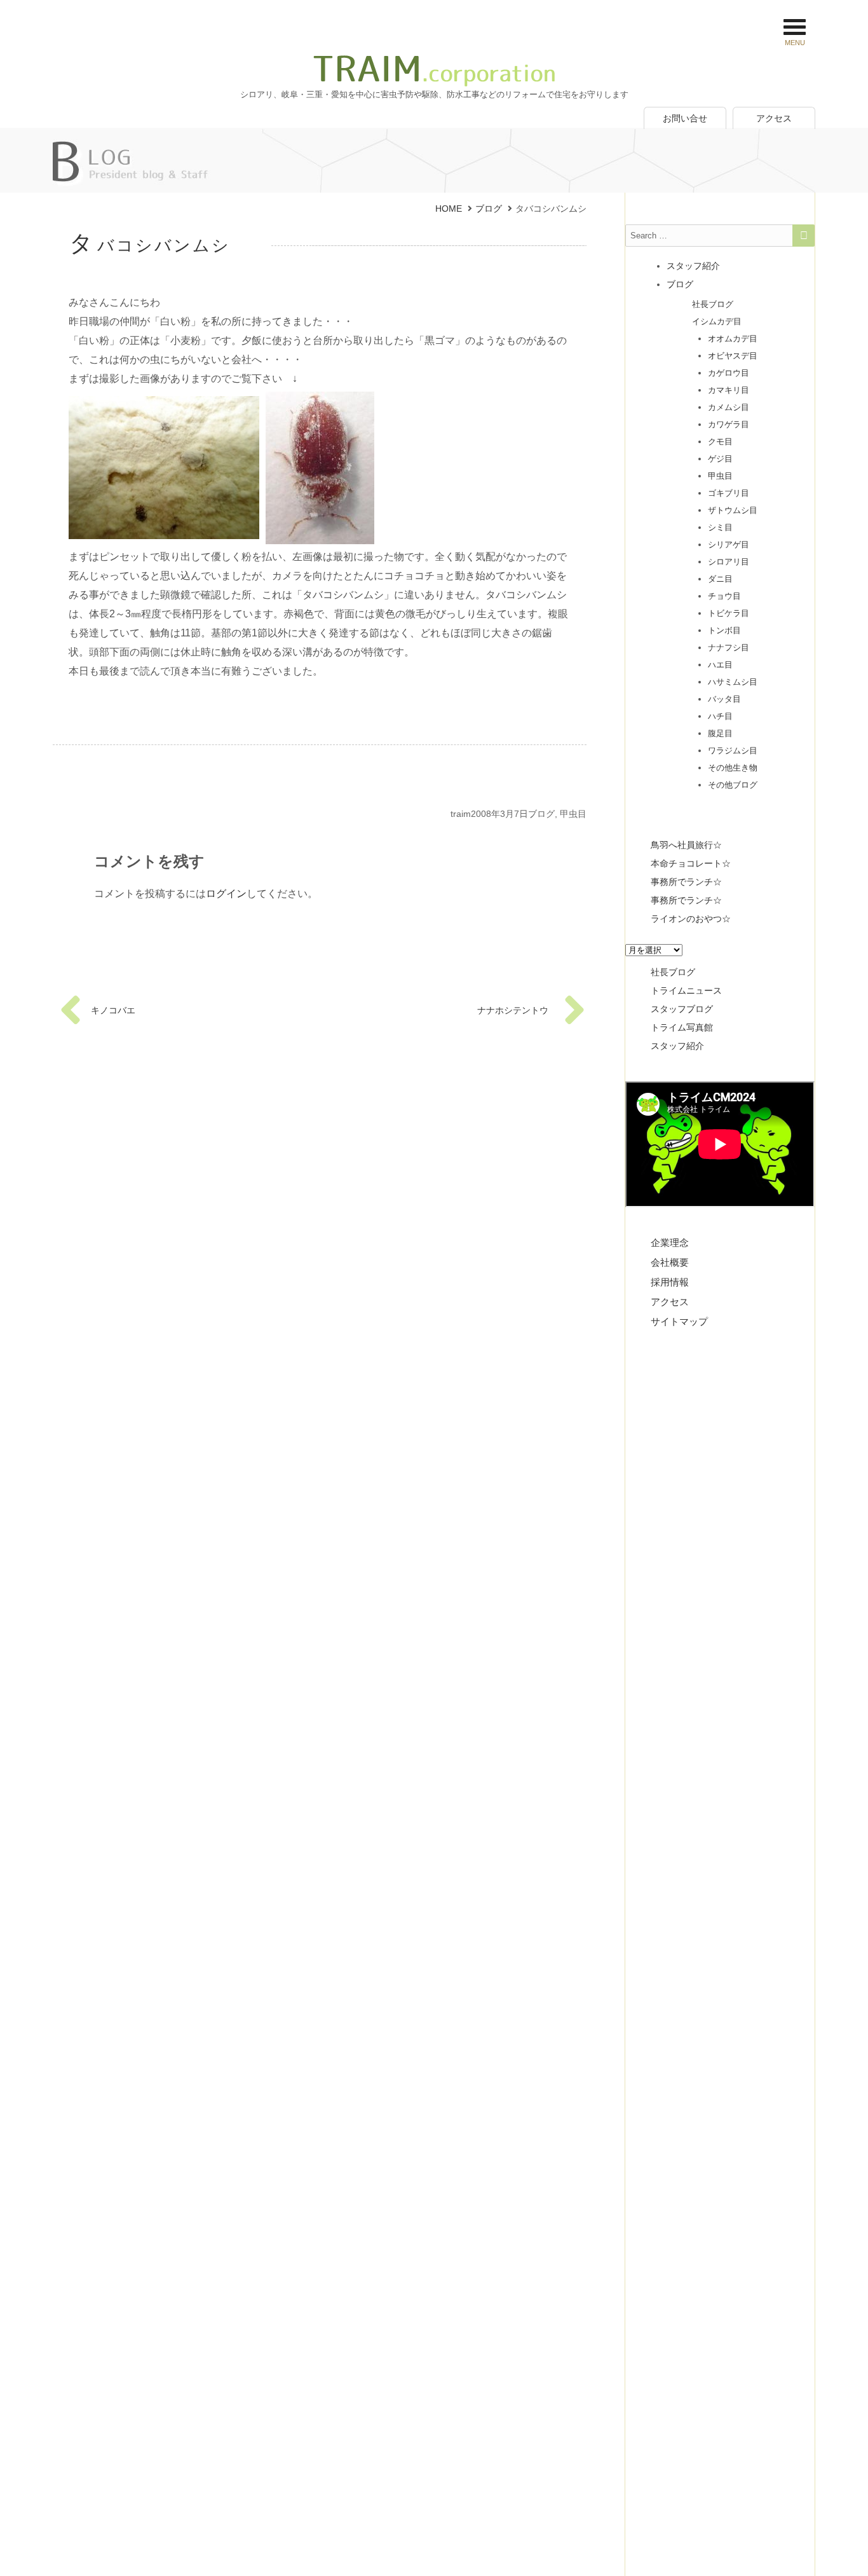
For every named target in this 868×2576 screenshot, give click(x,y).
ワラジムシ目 (733, 750)
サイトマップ (679, 1321)
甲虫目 (573, 814)
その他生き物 (733, 768)
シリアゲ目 (729, 545)
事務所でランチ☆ (686, 882)
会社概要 (670, 1262)
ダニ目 (720, 579)
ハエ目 (720, 665)
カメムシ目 (729, 407)
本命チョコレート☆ (691, 863)
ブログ (541, 814)
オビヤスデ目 (733, 356)
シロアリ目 (729, 562)
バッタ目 (724, 699)
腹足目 (720, 733)
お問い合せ (685, 118)
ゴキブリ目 (729, 493)
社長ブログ (713, 304)
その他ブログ (733, 785)
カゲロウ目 (729, 373)
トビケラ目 (729, 613)
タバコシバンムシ (150, 245)
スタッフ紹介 (693, 266)
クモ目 (720, 442)
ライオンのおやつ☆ (691, 919)
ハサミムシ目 (733, 682)
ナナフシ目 (729, 647)
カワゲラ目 (729, 424)
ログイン (226, 894)
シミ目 (720, 527)
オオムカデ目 (733, 339)
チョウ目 (724, 596)
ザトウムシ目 (733, 510)
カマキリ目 (729, 390)
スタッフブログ (682, 1009)
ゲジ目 (720, 459)
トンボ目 (724, 630)
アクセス (774, 118)
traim (461, 814)
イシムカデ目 (717, 321)
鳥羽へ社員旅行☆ (686, 845)
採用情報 (670, 1282)
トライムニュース (686, 990)
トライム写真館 (682, 1027)
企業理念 (670, 1243)
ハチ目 (720, 716)
